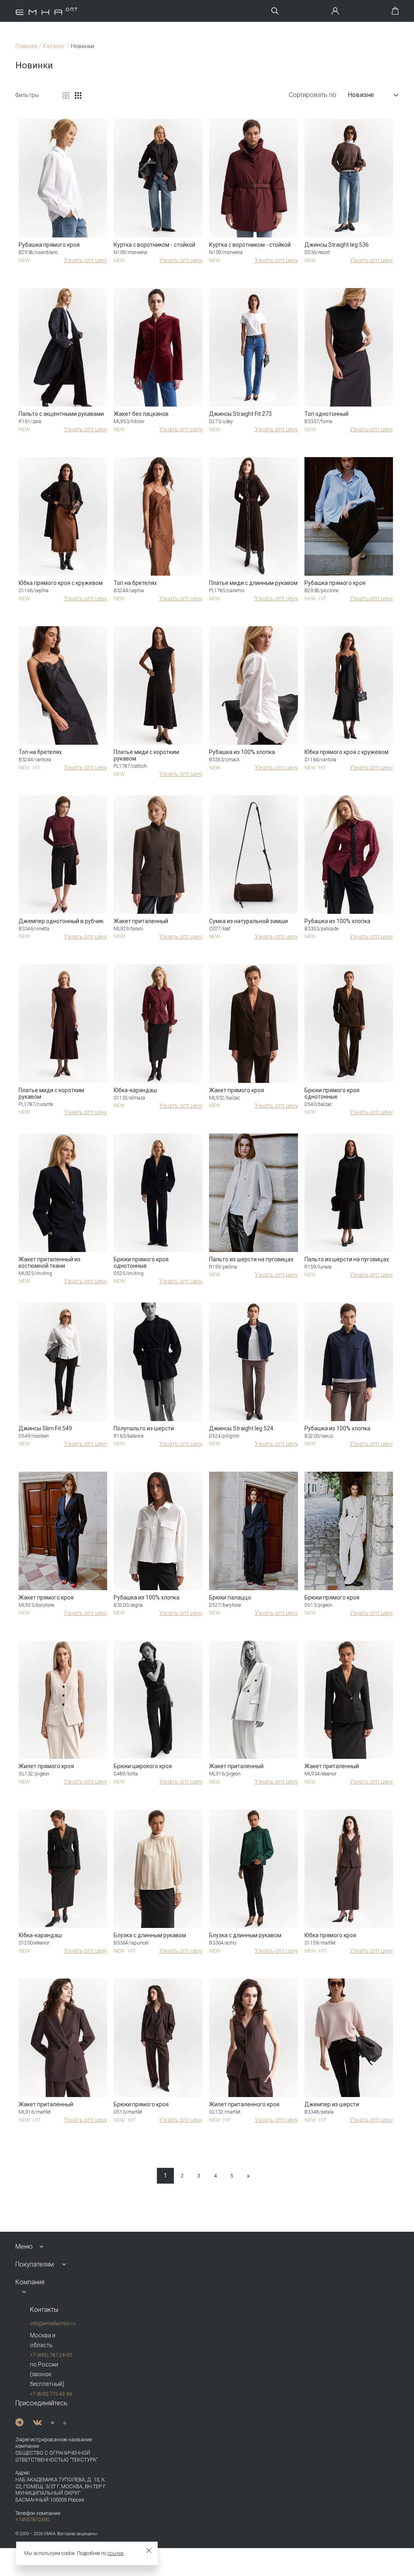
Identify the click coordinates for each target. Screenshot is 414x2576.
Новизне (361, 95)
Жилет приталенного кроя (244, 2104)
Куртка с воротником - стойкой (154, 245)
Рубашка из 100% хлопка (242, 752)
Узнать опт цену (86, 260)
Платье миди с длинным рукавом (253, 583)
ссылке (115, 2553)
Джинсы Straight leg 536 (337, 245)
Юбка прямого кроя (330, 1935)
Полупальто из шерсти (144, 1428)
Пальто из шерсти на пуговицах (251, 1259)
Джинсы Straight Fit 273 (240, 414)
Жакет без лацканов (141, 414)
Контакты (44, 2310)
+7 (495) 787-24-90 (51, 2355)
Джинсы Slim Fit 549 (45, 1428)
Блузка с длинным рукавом (150, 1935)
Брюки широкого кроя (143, 1766)
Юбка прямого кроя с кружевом (61, 583)
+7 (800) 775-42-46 (51, 2394)
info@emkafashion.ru (53, 2324)
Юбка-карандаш (135, 1090)
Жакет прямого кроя (237, 1090)
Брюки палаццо (230, 1597)
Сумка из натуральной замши (248, 921)
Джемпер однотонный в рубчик (61, 921)
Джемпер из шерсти (332, 2104)
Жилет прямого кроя (46, 1766)
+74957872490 (32, 2520)
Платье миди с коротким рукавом (146, 755)
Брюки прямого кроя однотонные (332, 1093)
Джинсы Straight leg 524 (241, 1428)
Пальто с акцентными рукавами (61, 414)
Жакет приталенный (141, 921)
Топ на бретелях (135, 583)
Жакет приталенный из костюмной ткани (50, 1263)
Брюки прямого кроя (332, 1597)
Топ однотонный (326, 414)
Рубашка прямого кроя (49, 245)
